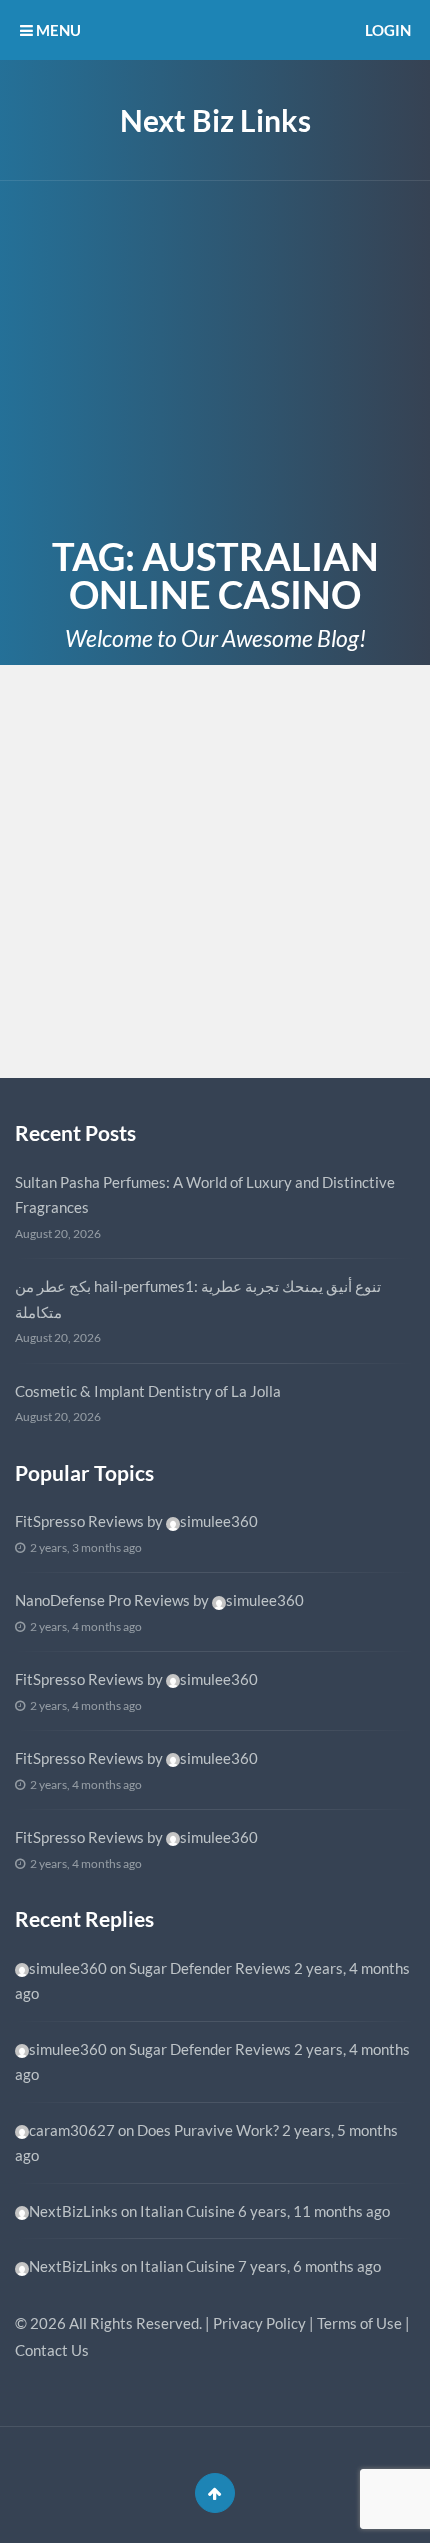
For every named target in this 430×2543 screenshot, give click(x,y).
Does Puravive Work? (208, 2130)
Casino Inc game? (127, 772)
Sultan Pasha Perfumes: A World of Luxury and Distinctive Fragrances (205, 1195)
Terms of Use (359, 2323)
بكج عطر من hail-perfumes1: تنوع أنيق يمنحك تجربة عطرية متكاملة (198, 1299)
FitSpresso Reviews (79, 1521)
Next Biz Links (215, 120)
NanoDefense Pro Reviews (102, 1600)
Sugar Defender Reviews (210, 1968)
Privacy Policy (259, 2323)
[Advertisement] (215, 354)
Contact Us (52, 2350)
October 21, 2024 (88, 743)
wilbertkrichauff (118, 1015)
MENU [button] (57, 30)
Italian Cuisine (187, 2211)
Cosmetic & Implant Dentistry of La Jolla (148, 1391)
